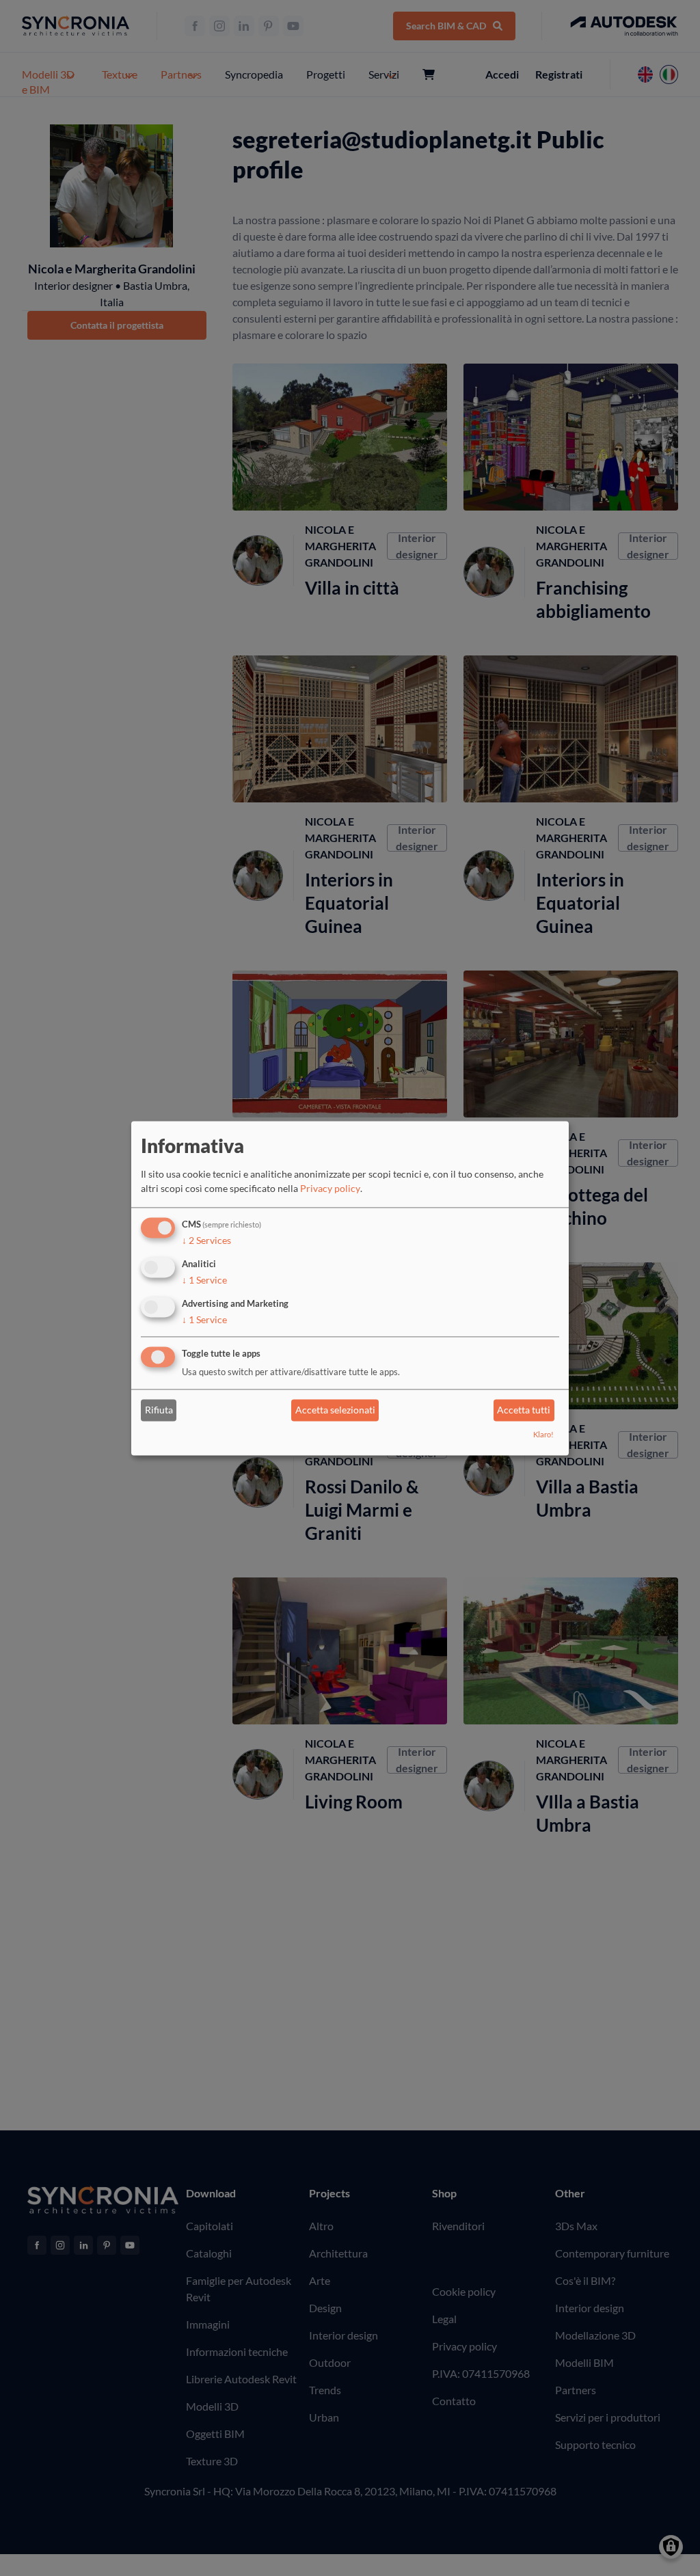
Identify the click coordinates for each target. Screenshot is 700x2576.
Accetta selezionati (335, 1410)
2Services (206, 1241)
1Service (204, 1280)
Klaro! (543, 1434)
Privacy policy (330, 1189)
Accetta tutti (524, 1410)
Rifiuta (159, 1410)
